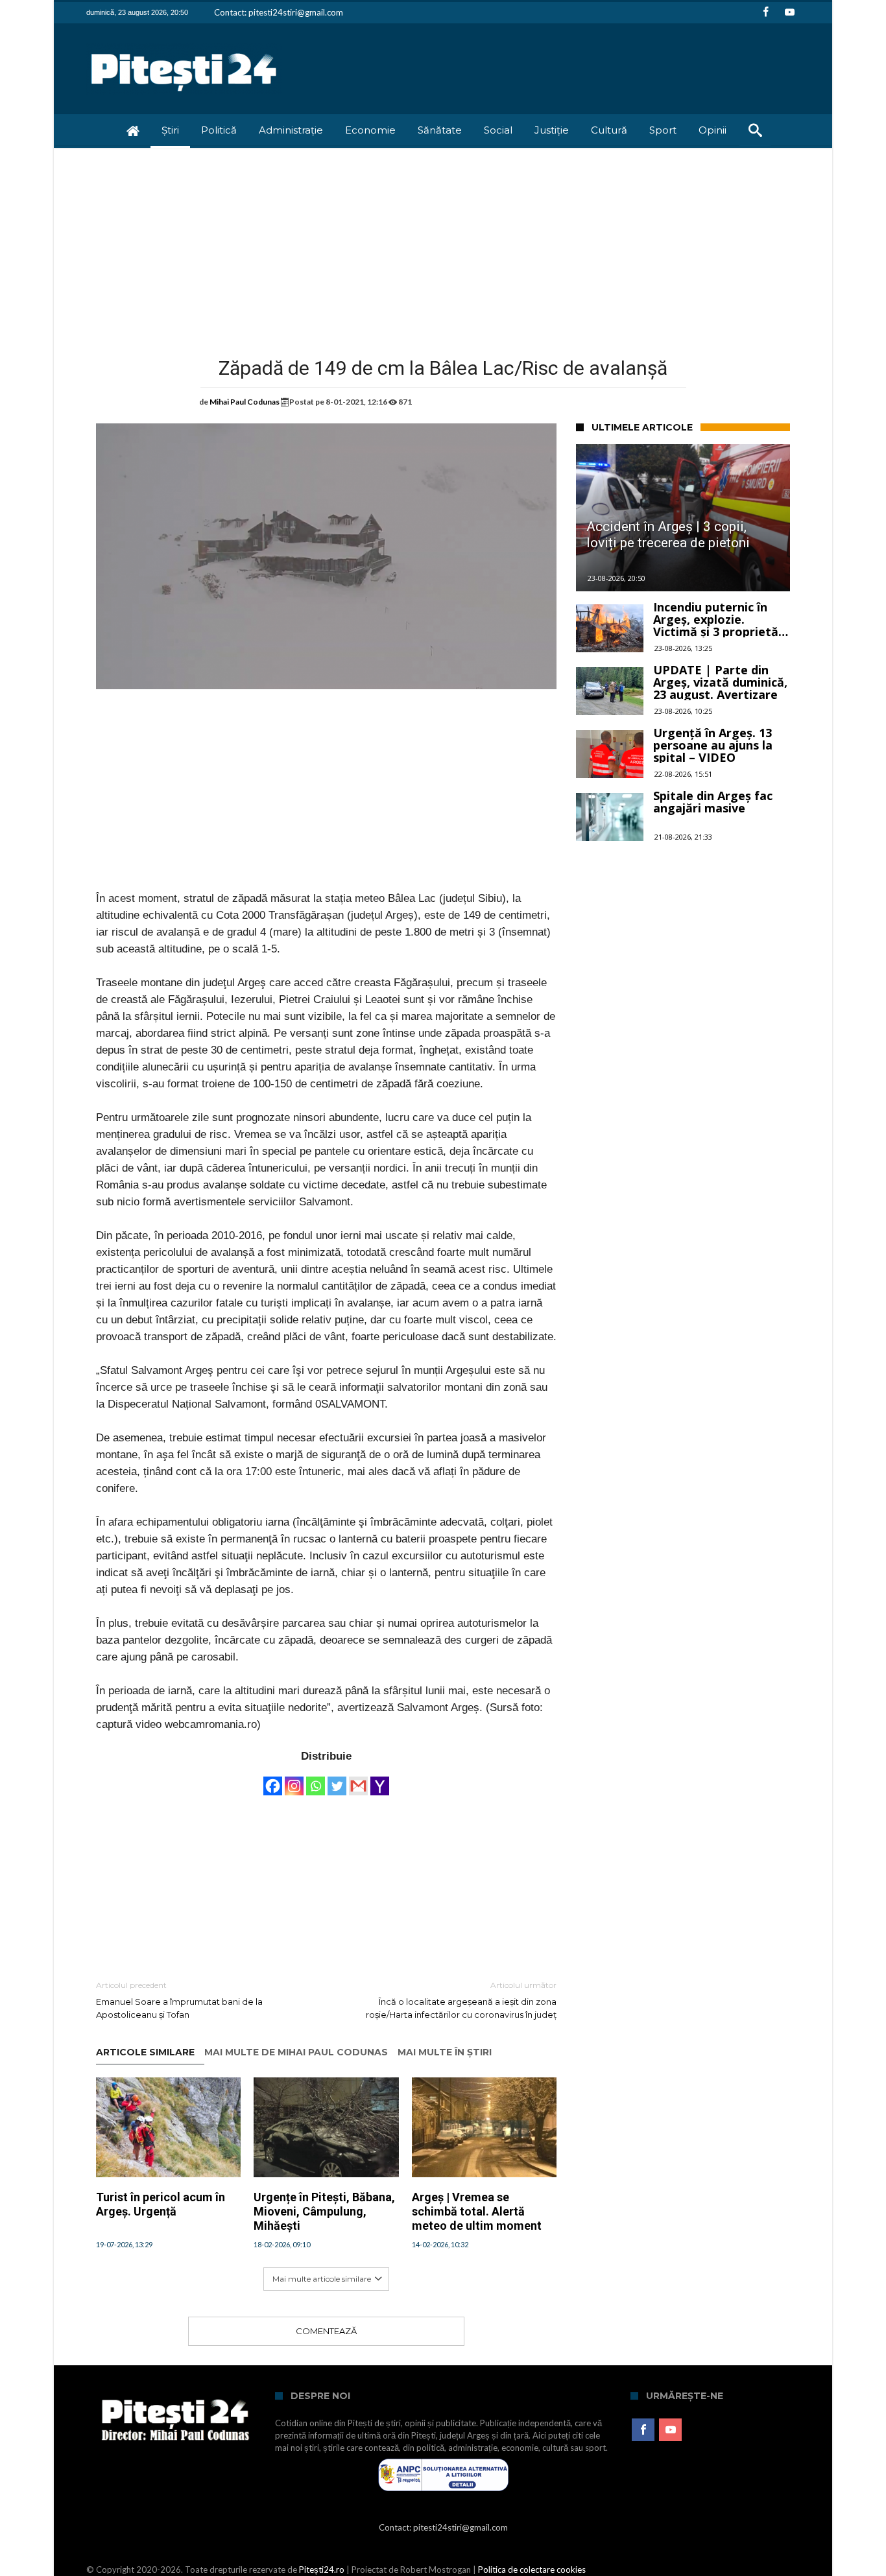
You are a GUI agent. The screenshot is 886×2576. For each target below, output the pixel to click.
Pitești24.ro (322, 2570)
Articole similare (145, 2052)
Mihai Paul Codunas (245, 402)
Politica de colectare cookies (532, 2570)
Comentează (326, 2331)
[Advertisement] (443, 245)
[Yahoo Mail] (380, 1780)
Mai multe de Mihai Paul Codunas (296, 2052)
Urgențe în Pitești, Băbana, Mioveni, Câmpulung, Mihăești (324, 2211)
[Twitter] (337, 1780)
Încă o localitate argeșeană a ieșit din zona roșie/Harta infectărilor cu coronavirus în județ (461, 2000)
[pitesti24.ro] (184, 42)
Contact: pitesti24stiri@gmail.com (279, 12)
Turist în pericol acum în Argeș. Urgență (161, 2204)
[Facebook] (765, 13)
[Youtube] (789, 13)
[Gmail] (358, 1780)
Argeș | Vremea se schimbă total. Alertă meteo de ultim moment (477, 2211)
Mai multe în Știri (445, 2052)
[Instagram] (294, 1780)
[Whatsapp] (316, 1780)
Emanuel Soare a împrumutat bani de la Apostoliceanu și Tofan (179, 2000)
